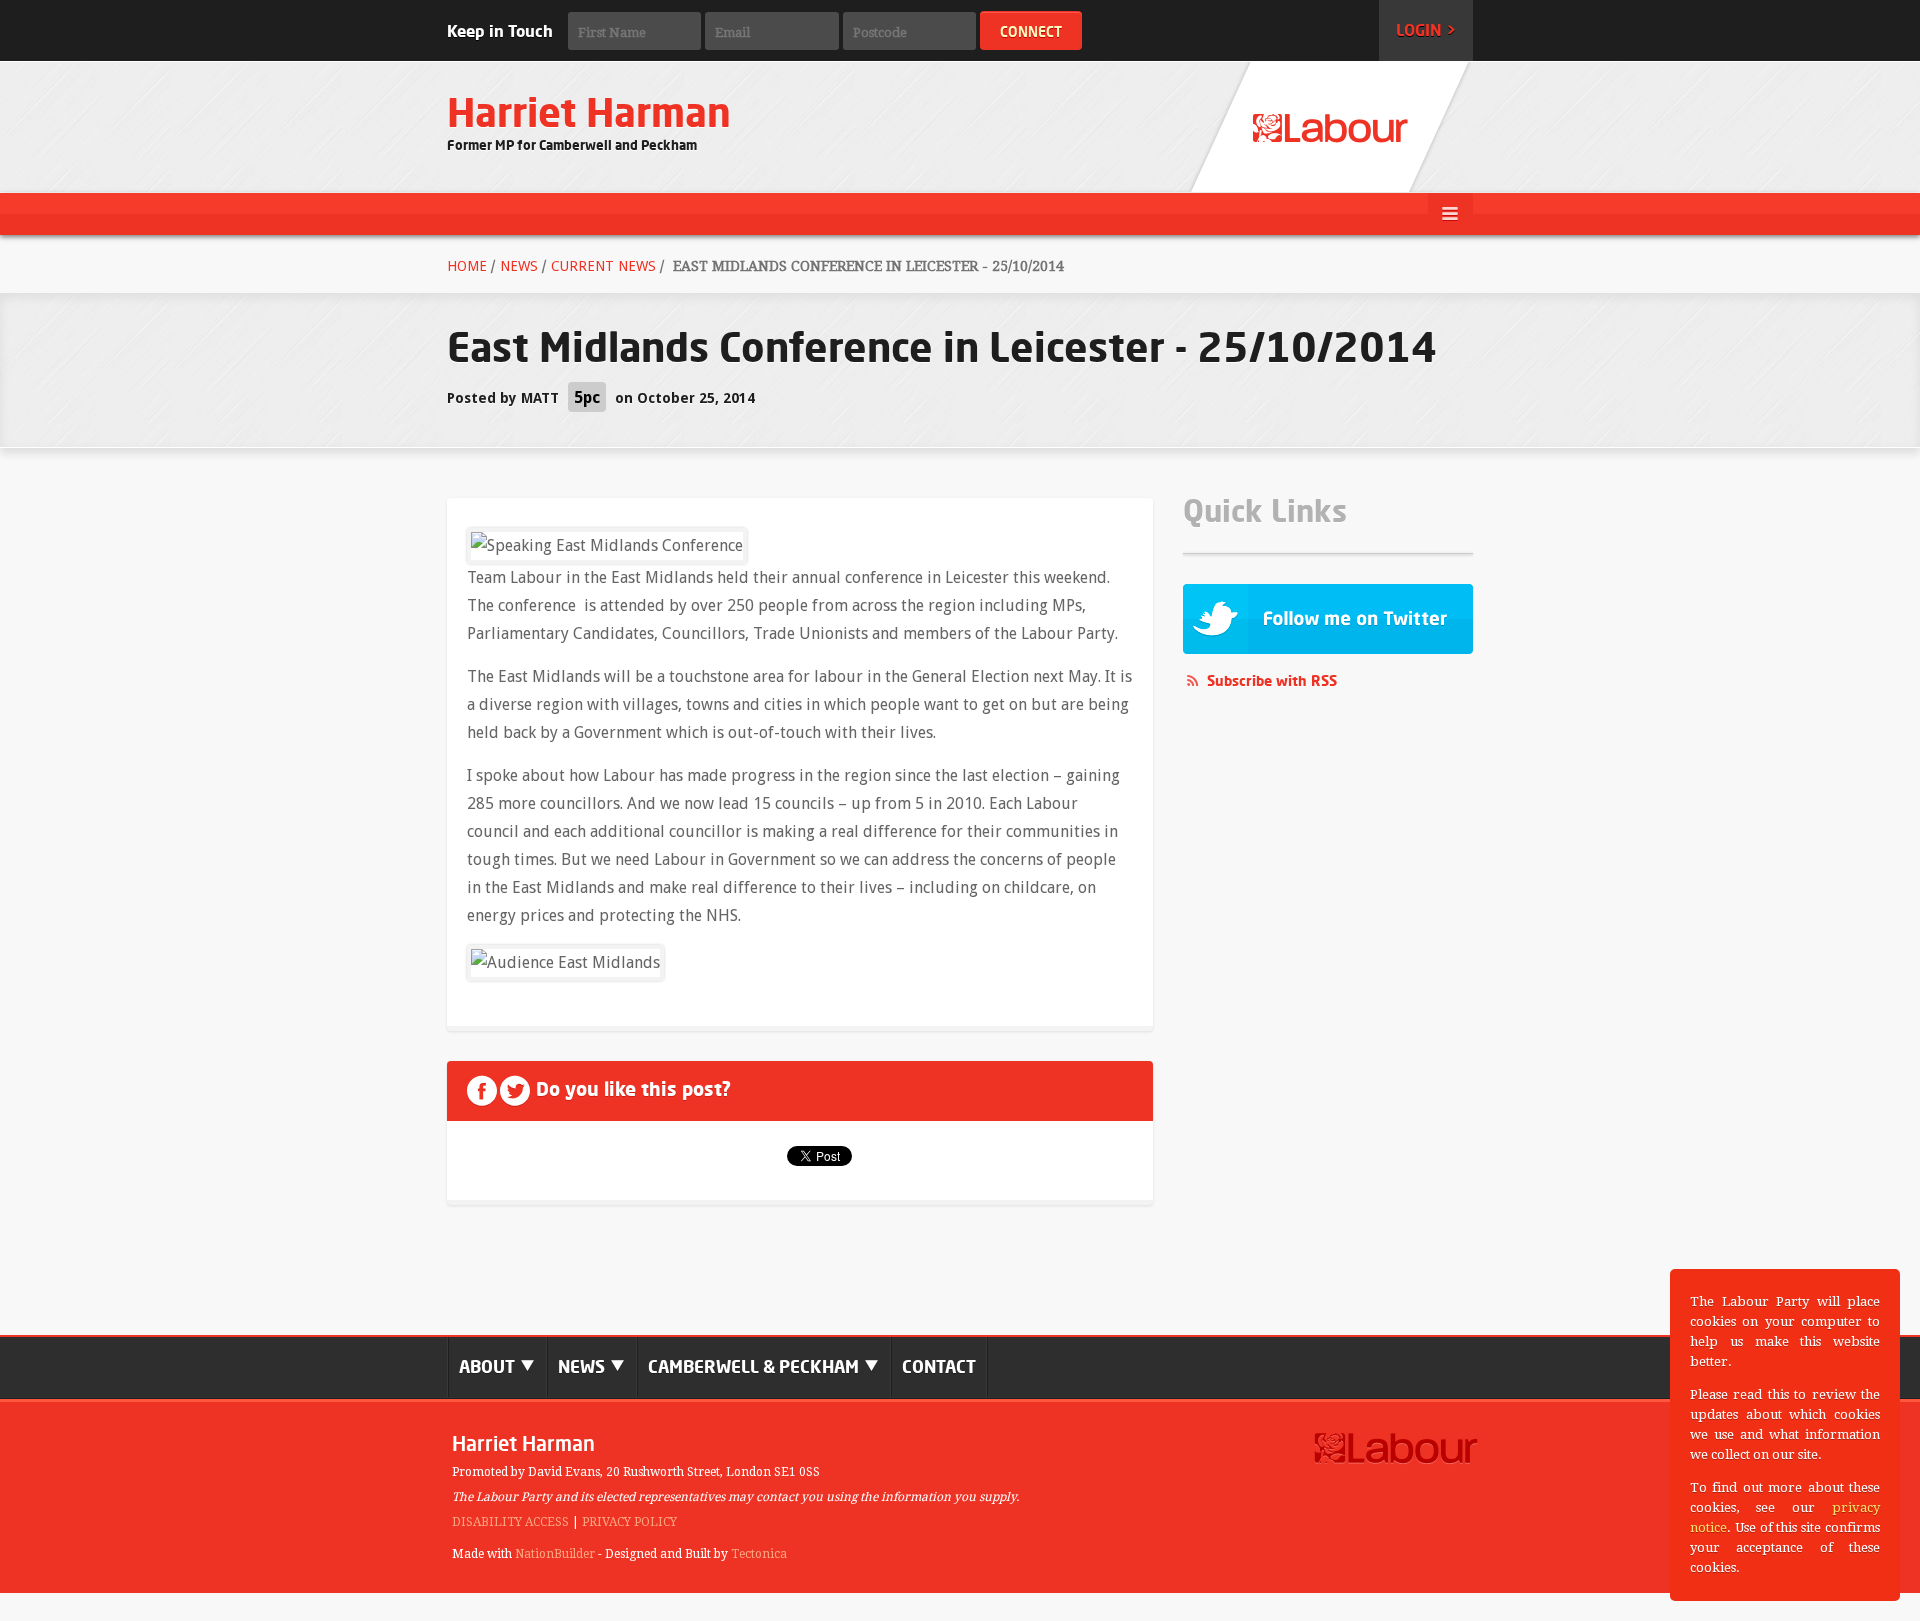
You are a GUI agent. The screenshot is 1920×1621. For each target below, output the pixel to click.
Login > (1426, 30)
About (489, 1366)
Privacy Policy (629, 1522)
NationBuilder (555, 1554)
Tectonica (759, 1554)
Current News (603, 266)
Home (467, 266)
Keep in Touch (500, 31)
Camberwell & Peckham (755, 1366)
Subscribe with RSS (1272, 680)
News (519, 266)
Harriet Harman (589, 112)
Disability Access (510, 1522)
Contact (939, 1366)
